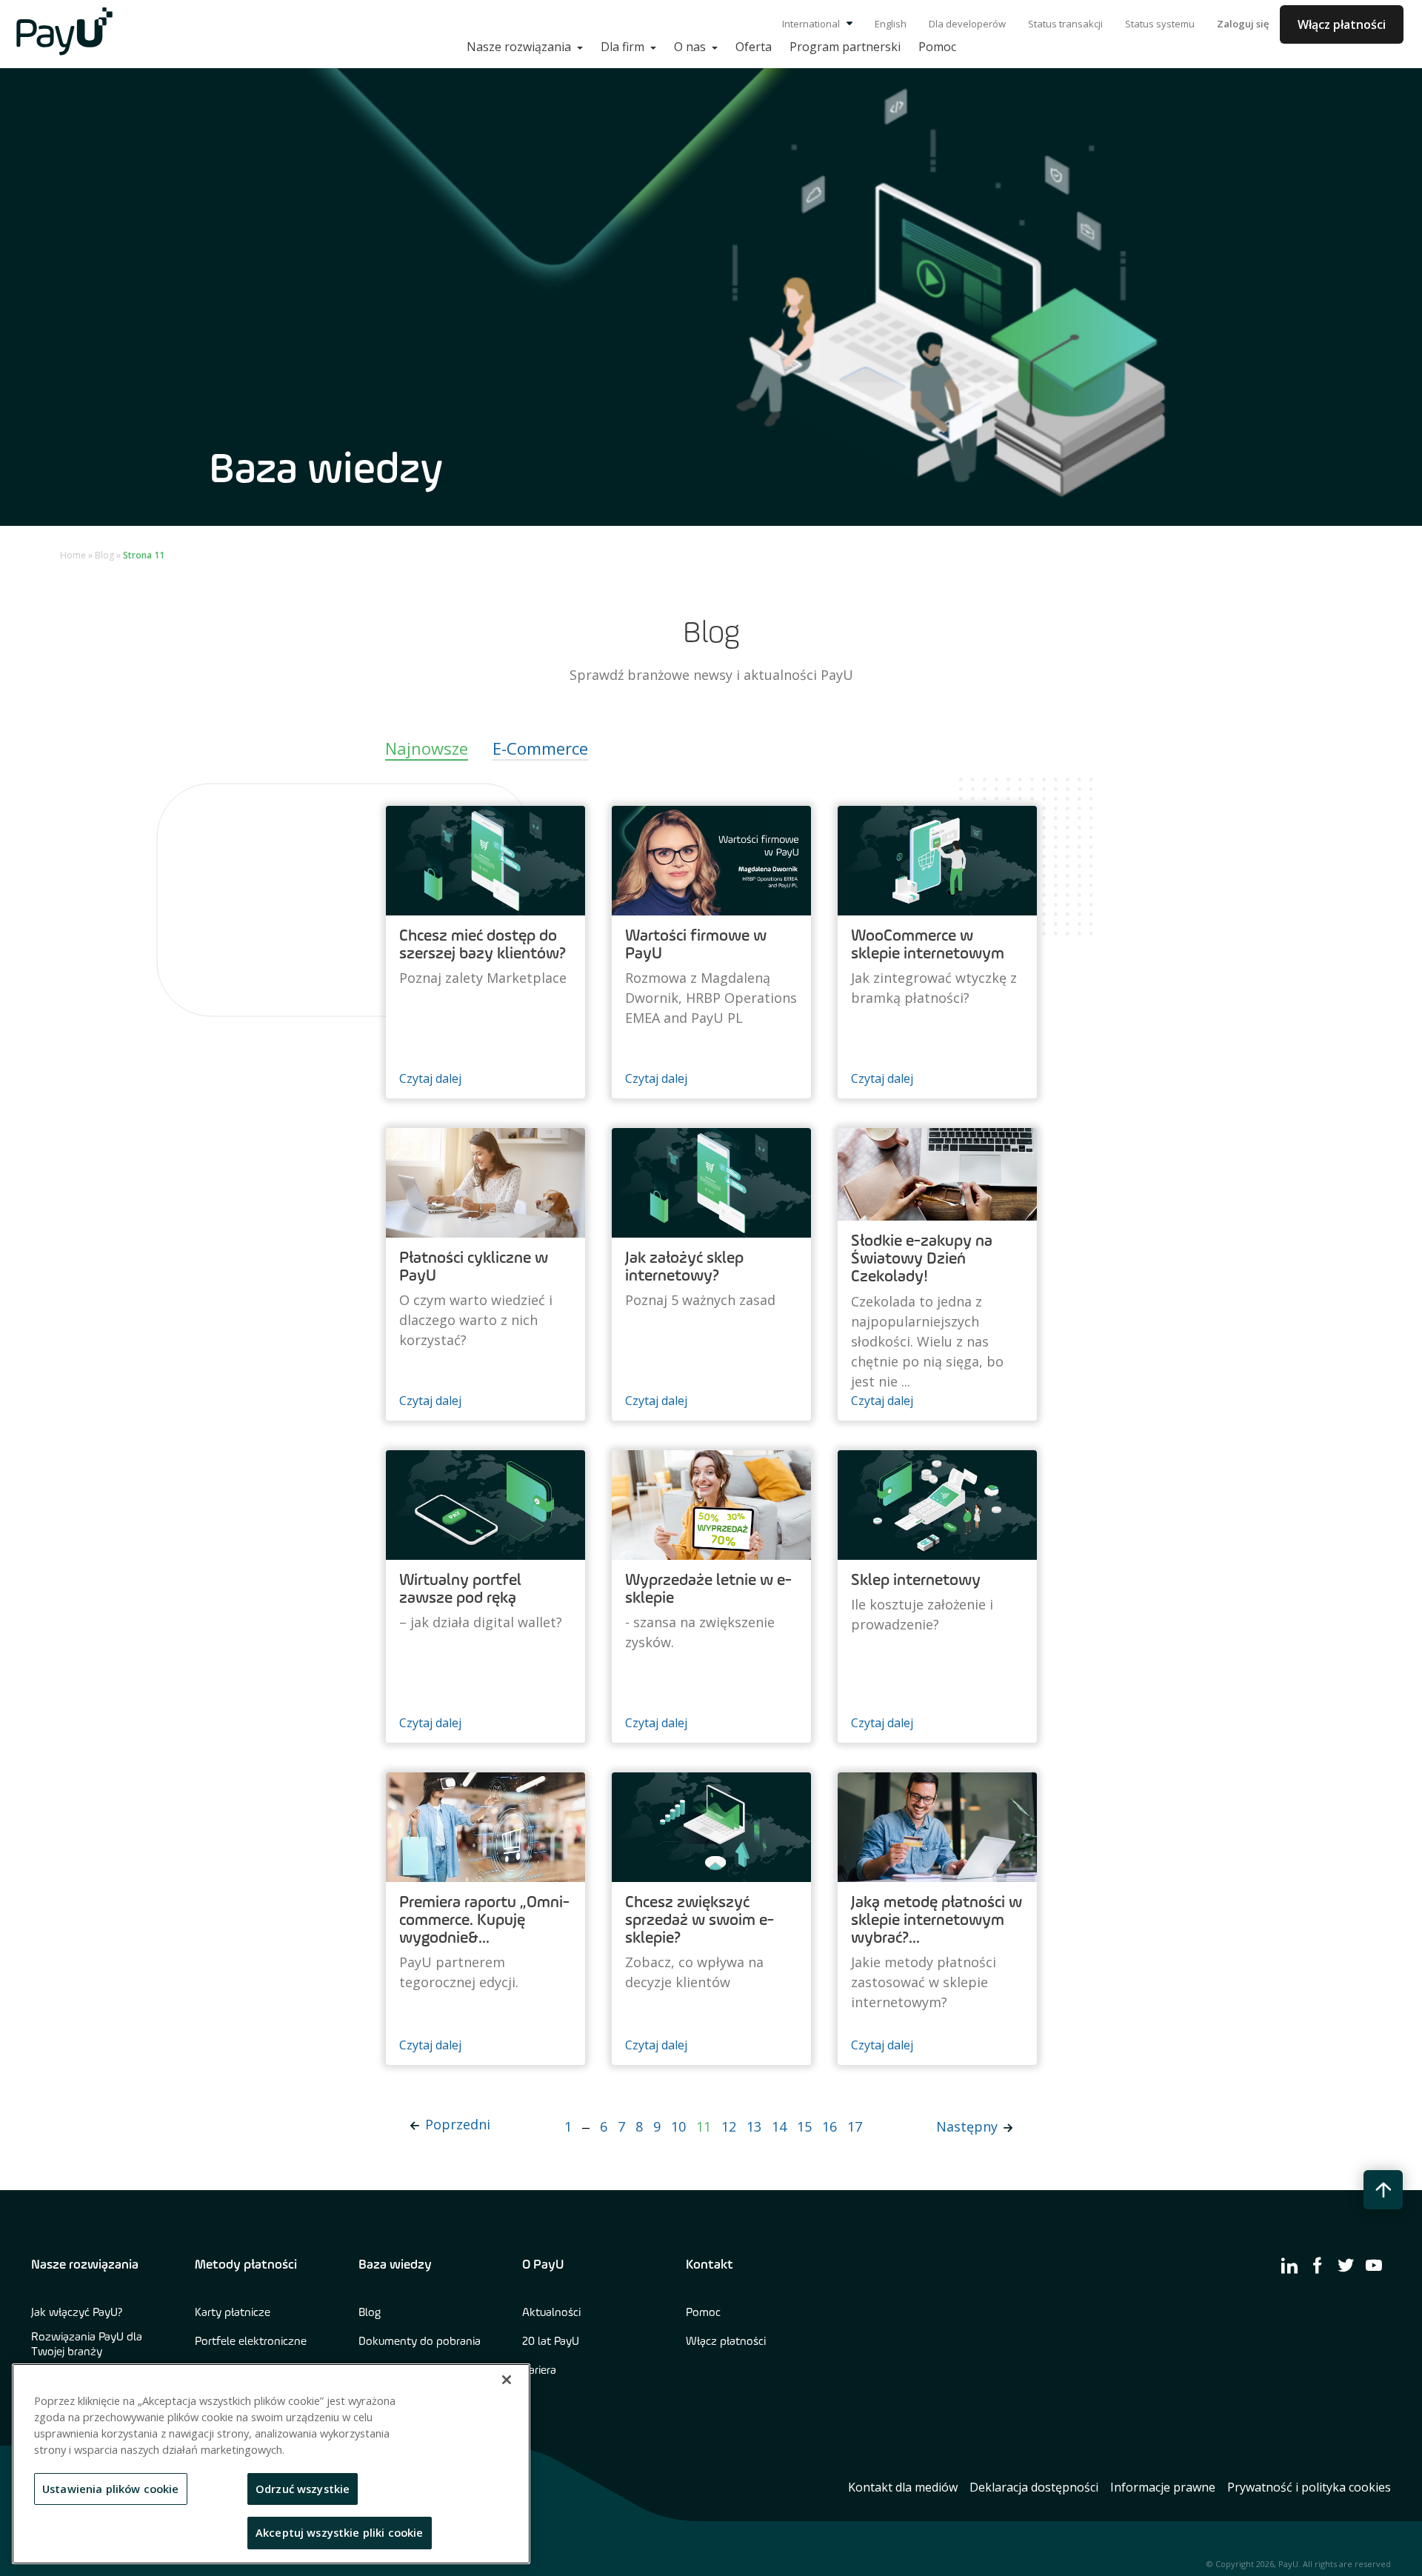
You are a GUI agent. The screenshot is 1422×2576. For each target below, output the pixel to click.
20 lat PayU (551, 2342)
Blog (104, 555)
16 (829, 2126)
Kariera (539, 2371)
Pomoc (703, 2313)
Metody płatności (246, 2265)
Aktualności (551, 2313)
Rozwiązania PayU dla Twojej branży (87, 2345)
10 (678, 2126)
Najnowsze (427, 748)
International (812, 24)
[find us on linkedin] (1289, 2265)
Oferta (754, 47)
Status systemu (1160, 24)
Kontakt (710, 2265)
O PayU (543, 2265)
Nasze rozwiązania (85, 2265)
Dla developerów (967, 24)
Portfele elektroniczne (251, 2342)
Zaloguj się (1243, 24)
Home (73, 555)
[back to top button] (1383, 2190)
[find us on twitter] (1346, 2265)
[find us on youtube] (1374, 2265)
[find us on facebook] (1318, 2265)
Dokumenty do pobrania (420, 2342)
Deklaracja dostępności (1034, 2487)
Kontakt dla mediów (903, 2487)
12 (729, 2126)
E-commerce (540, 748)
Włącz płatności (1342, 24)
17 (855, 2126)
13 (754, 2126)
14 (779, 2126)
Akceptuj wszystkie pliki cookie (340, 2532)
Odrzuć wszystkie (303, 2489)
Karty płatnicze (233, 2313)
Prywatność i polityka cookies (1309, 2487)
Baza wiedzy (395, 2265)
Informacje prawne (1163, 2487)
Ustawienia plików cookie (111, 2489)
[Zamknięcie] (507, 2380)
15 (804, 2126)
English (891, 24)
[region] (271, 2464)
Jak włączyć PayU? (77, 2313)
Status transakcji (1065, 24)
